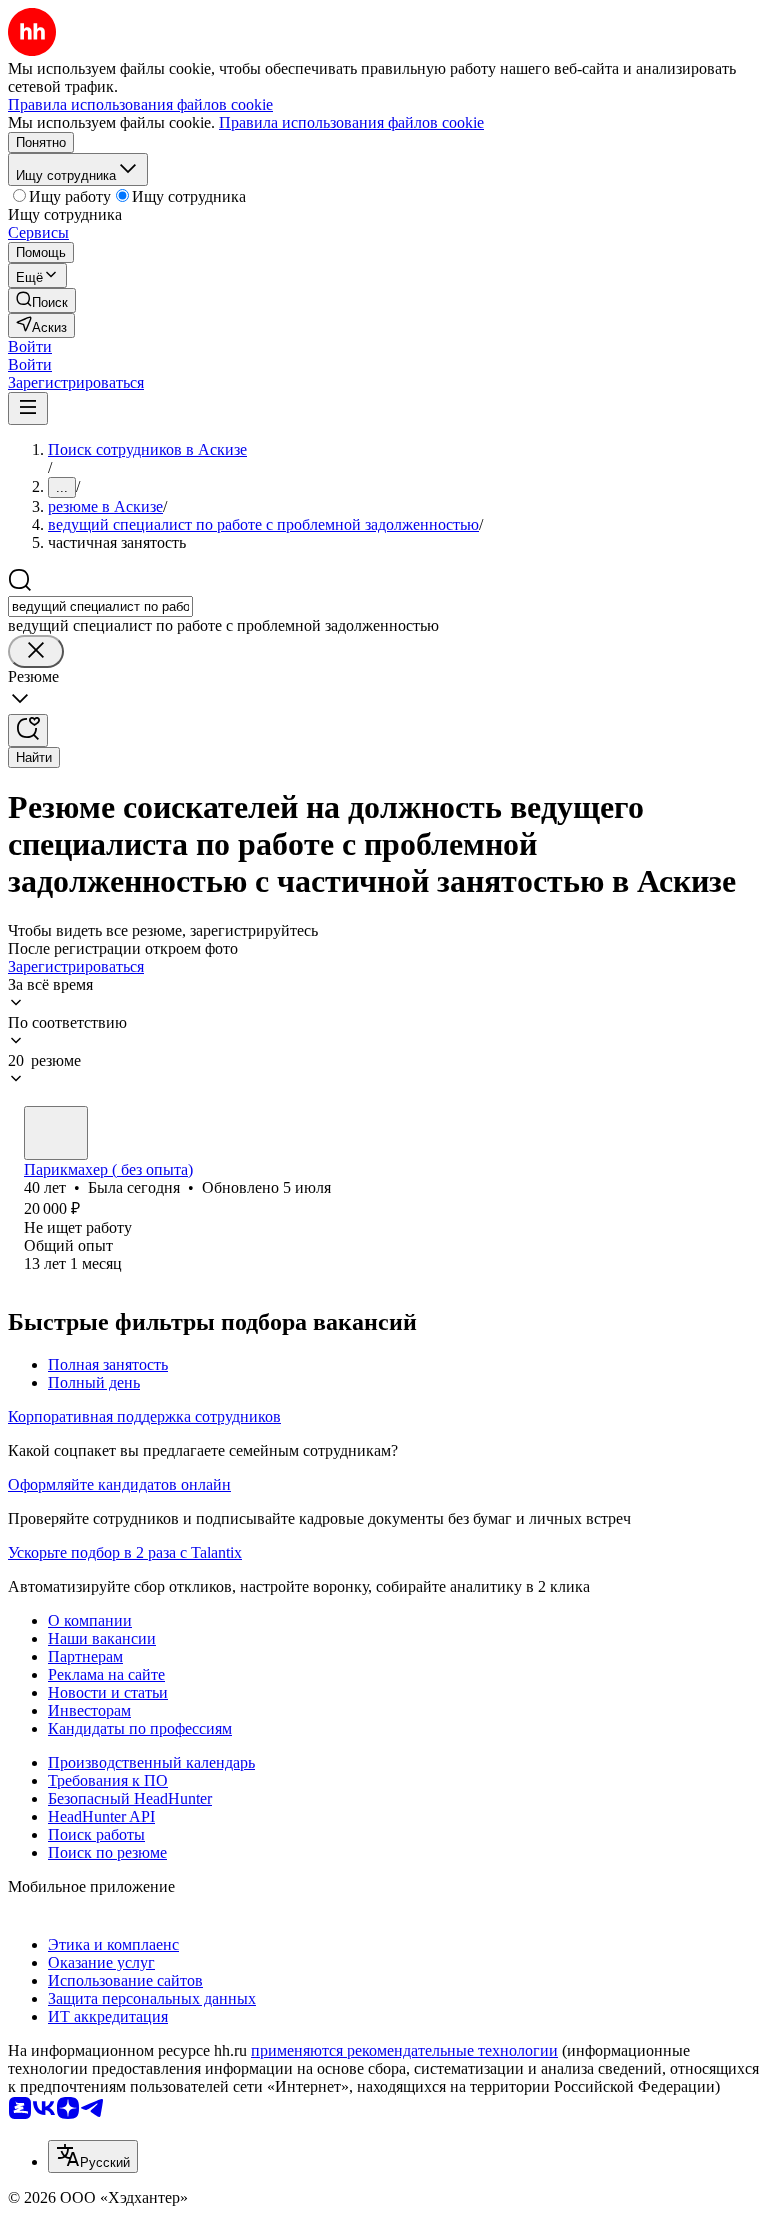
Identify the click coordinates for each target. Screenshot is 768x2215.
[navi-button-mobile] (28, 408)
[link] (42, 300)
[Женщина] (56, 1133)
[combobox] (100, 606)
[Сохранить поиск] (28, 730)
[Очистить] (36, 651)
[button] (30, 346)
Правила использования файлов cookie (351, 122)
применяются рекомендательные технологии (404, 2050)
